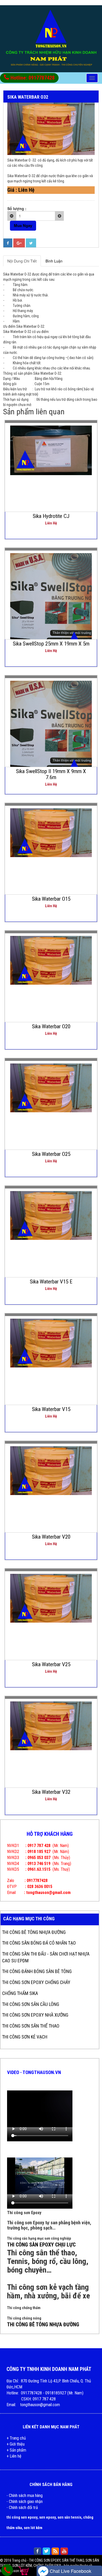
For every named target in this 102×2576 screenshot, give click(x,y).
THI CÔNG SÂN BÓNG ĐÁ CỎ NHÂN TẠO (39, 1943)
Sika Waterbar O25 (51, 1154)
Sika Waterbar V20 (51, 1537)
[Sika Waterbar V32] (51, 1725)
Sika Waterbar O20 (51, 1026)
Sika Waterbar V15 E (51, 1282)
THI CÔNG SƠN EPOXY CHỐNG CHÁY (36, 1982)
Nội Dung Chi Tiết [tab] (22, 261)
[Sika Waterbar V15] (51, 1342)
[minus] (12, 216)
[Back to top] (93, 2561)
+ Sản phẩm (16, 2450)
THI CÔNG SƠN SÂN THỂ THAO (31, 2026)
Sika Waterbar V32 (51, 1792)
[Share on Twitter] (31, 243)
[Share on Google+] (19, 243)
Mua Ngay (23, 225)
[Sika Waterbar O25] (51, 1087)
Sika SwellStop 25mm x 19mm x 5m (51, 644)
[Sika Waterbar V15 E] (51, 1215)
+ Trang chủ (16, 2438)
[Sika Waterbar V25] (51, 1598)
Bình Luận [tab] (54, 261)
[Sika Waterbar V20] (51, 1470)
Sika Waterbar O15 (51, 899)
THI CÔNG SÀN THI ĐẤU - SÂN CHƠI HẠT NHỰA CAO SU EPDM (46, 1957)
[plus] (59, 216)
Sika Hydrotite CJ (51, 516)
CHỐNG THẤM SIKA (20, 1993)
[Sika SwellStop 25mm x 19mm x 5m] (51, 607)
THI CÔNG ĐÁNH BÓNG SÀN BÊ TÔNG (37, 1971)
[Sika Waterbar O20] (51, 960)
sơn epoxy (47, 2517)
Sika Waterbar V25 (51, 1664)
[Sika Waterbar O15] (51, 832)
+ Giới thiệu (16, 2444)
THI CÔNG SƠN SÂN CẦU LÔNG (31, 2004)
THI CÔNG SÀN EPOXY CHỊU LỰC (41, 2245)
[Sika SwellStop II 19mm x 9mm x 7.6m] (51, 734)
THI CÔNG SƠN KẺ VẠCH (25, 2037)
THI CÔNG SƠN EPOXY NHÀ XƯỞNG (35, 2015)
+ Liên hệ (14, 2456)
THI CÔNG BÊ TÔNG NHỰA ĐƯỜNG (34, 1932)
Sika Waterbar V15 (51, 1409)
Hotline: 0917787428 (32, 78)
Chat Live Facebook (70, 2571)
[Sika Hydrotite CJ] (51, 450)
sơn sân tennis (69, 2517)
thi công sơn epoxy (22, 2517)
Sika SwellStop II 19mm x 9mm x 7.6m (51, 774)
